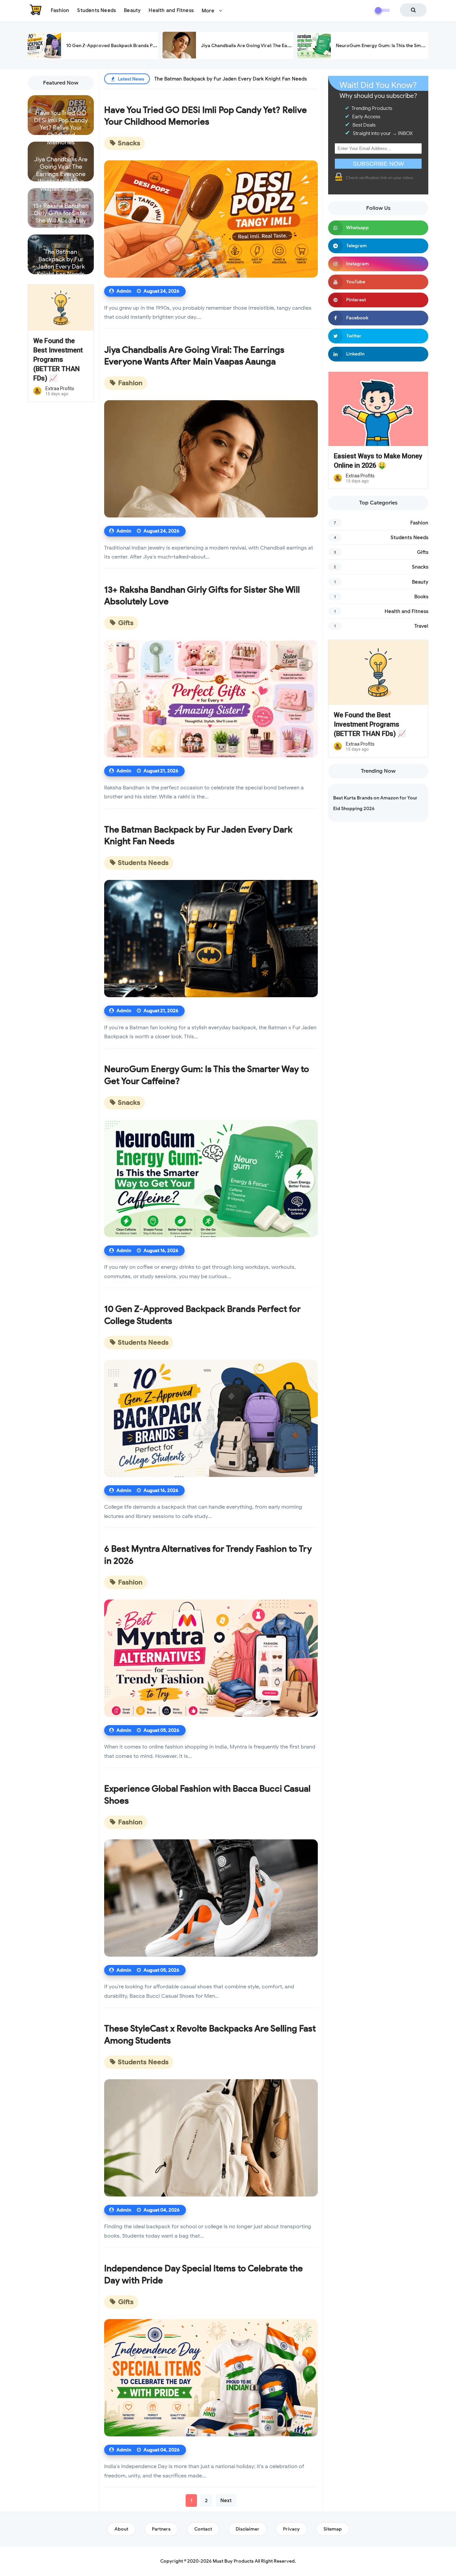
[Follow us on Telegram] (378, 246)
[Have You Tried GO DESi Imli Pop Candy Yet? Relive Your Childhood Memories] (211, 219)
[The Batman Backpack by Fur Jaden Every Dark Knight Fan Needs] (211, 939)
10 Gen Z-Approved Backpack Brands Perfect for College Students (139, 46)
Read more (61, 129)
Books (421, 597)
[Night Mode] (382, 10)
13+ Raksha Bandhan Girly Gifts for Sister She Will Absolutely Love (61, 212)
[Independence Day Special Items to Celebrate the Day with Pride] (211, 2378)
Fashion (130, 383)
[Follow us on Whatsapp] (378, 228)
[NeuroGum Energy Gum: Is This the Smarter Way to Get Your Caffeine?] (211, 1178)
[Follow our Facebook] (378, 318)
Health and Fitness (406, 611)
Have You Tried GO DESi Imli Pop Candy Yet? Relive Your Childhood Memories (61, 120)
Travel (421, 626)
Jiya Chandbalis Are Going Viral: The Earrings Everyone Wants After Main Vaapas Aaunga (61, 166)
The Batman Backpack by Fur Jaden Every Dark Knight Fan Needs (61, 259)
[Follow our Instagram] (378, 264)
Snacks (128, 143)
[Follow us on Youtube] (378, 282)
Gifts (125, 623)
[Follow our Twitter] (378, 336)
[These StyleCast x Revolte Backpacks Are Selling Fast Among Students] (211, 2138)
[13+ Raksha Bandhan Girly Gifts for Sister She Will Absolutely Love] (211, 699)
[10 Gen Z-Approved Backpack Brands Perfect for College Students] (211, 1418)
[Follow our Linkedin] (378, 354)
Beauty (420, 582)
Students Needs (143, 863)
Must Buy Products (233, 2561)
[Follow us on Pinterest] (378, 300)
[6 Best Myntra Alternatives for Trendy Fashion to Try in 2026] (211, 1658)
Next (226, 2501)
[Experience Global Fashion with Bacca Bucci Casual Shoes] (211, 1898)
